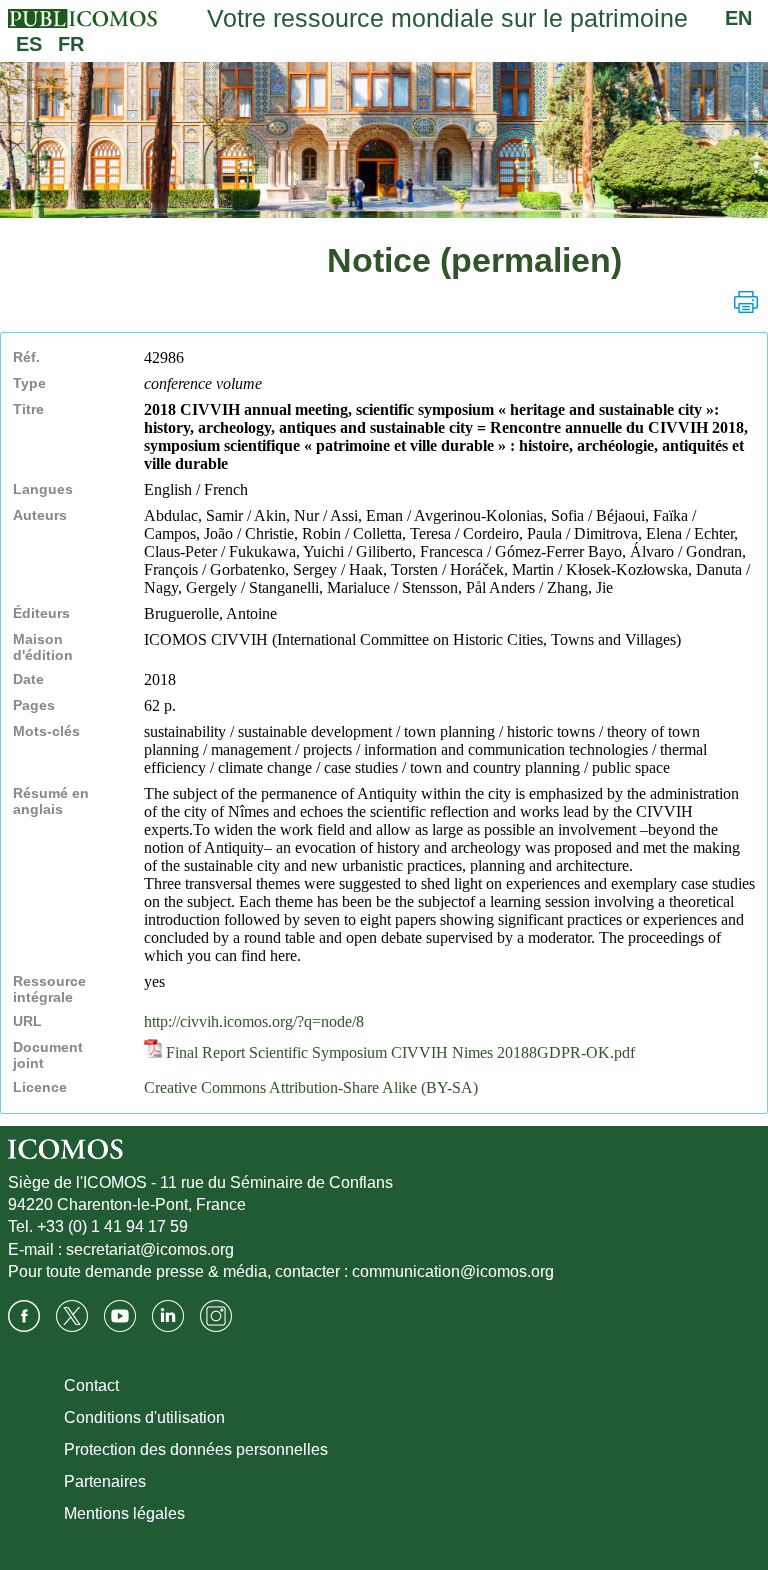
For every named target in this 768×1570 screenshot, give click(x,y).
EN (738, 18)
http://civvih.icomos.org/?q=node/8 (254, 1021)
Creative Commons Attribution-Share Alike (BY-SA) (311, 1087)
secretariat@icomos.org (150, 1249)
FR (71, 44)
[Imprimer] (746, 302)
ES (29, 44)
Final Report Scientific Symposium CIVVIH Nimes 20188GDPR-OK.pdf (398, 1052)
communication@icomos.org (453, 1271)
